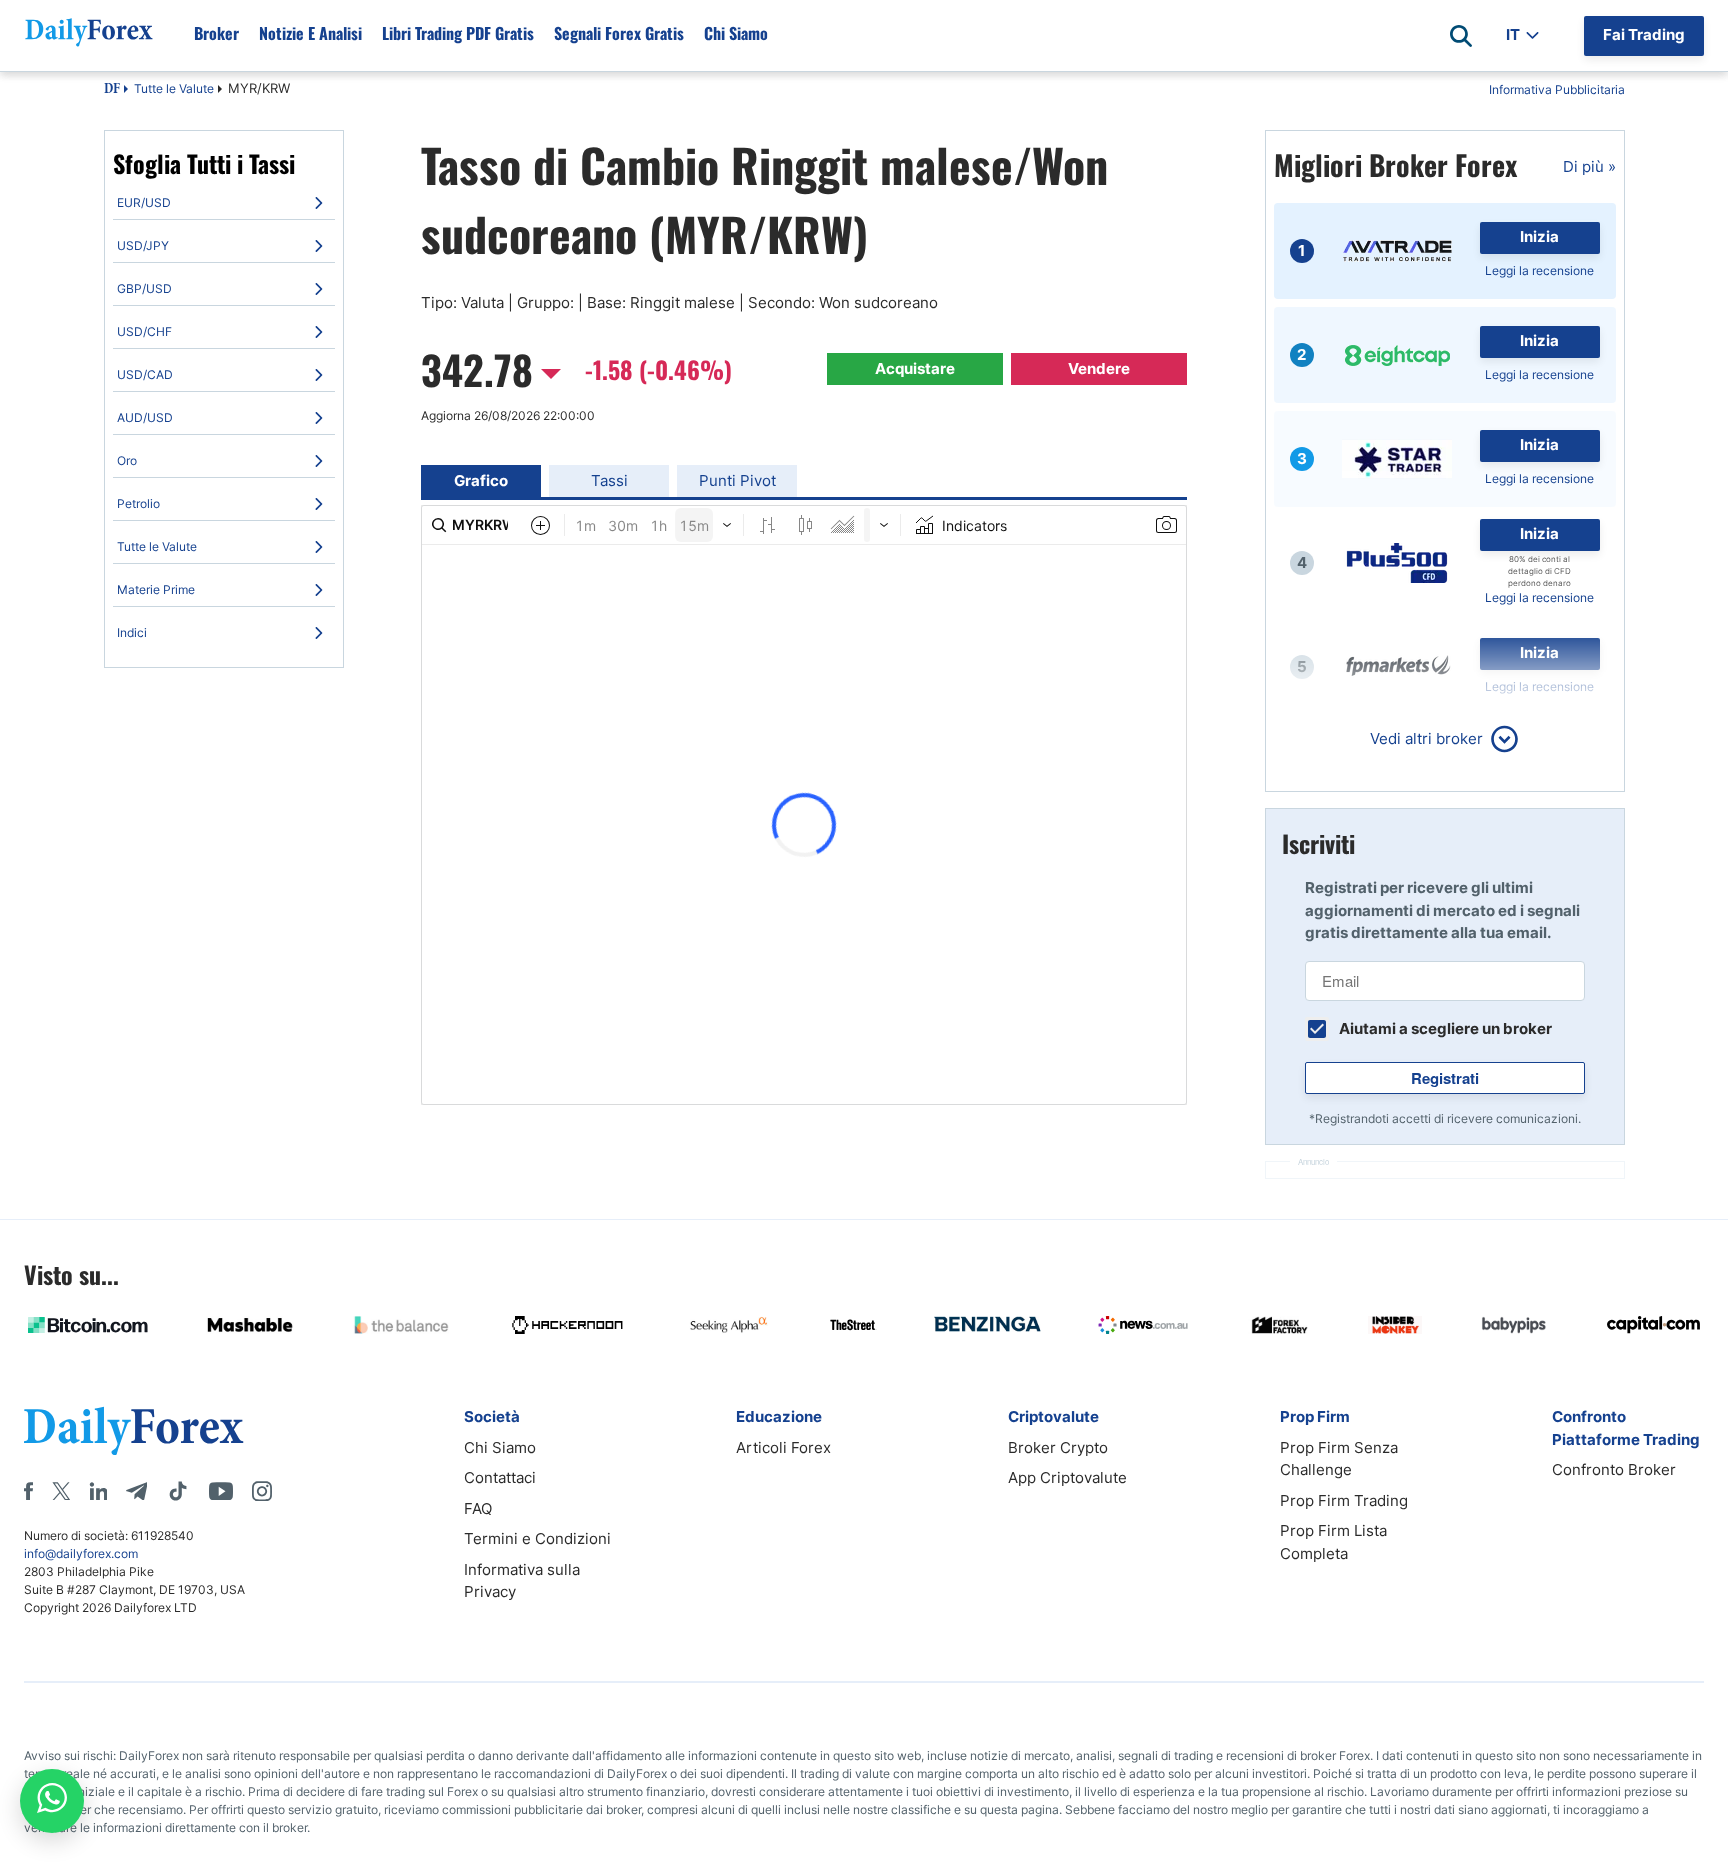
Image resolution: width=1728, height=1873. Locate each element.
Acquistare (915, 368)
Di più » (1589, 166)
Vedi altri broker (1426, 738)
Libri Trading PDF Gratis (458, 33)
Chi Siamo (736, 33)
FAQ (478, 1508)
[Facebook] (28, 1491)
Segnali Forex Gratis (619, 33)
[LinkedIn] (98, 1491)
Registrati (1445, 1078)
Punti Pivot (737, 480)
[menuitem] (224, 203)
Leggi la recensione (1539, 270)
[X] (61, 1491)
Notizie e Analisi (310, 33)
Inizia (1539, 236)
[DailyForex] (134, 1430)
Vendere (1099, 368)
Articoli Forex (783, 1447)
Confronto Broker (1614, 1469)
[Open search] (1461, 36)
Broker (216, 33)
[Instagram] (262, 1491)
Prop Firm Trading (1344, 1500)
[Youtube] (221, 1491)
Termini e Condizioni (537, 1538)
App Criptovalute (1067, 1477)
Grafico (481, 480)
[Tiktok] (178, 1491)
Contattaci (500, 1477)
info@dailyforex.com (81, 1553)
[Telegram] (136, 1491)
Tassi (609, 480)
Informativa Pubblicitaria (1557, 89)
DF (112, 90)
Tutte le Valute (174, 88)
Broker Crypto (1058, 1447)
